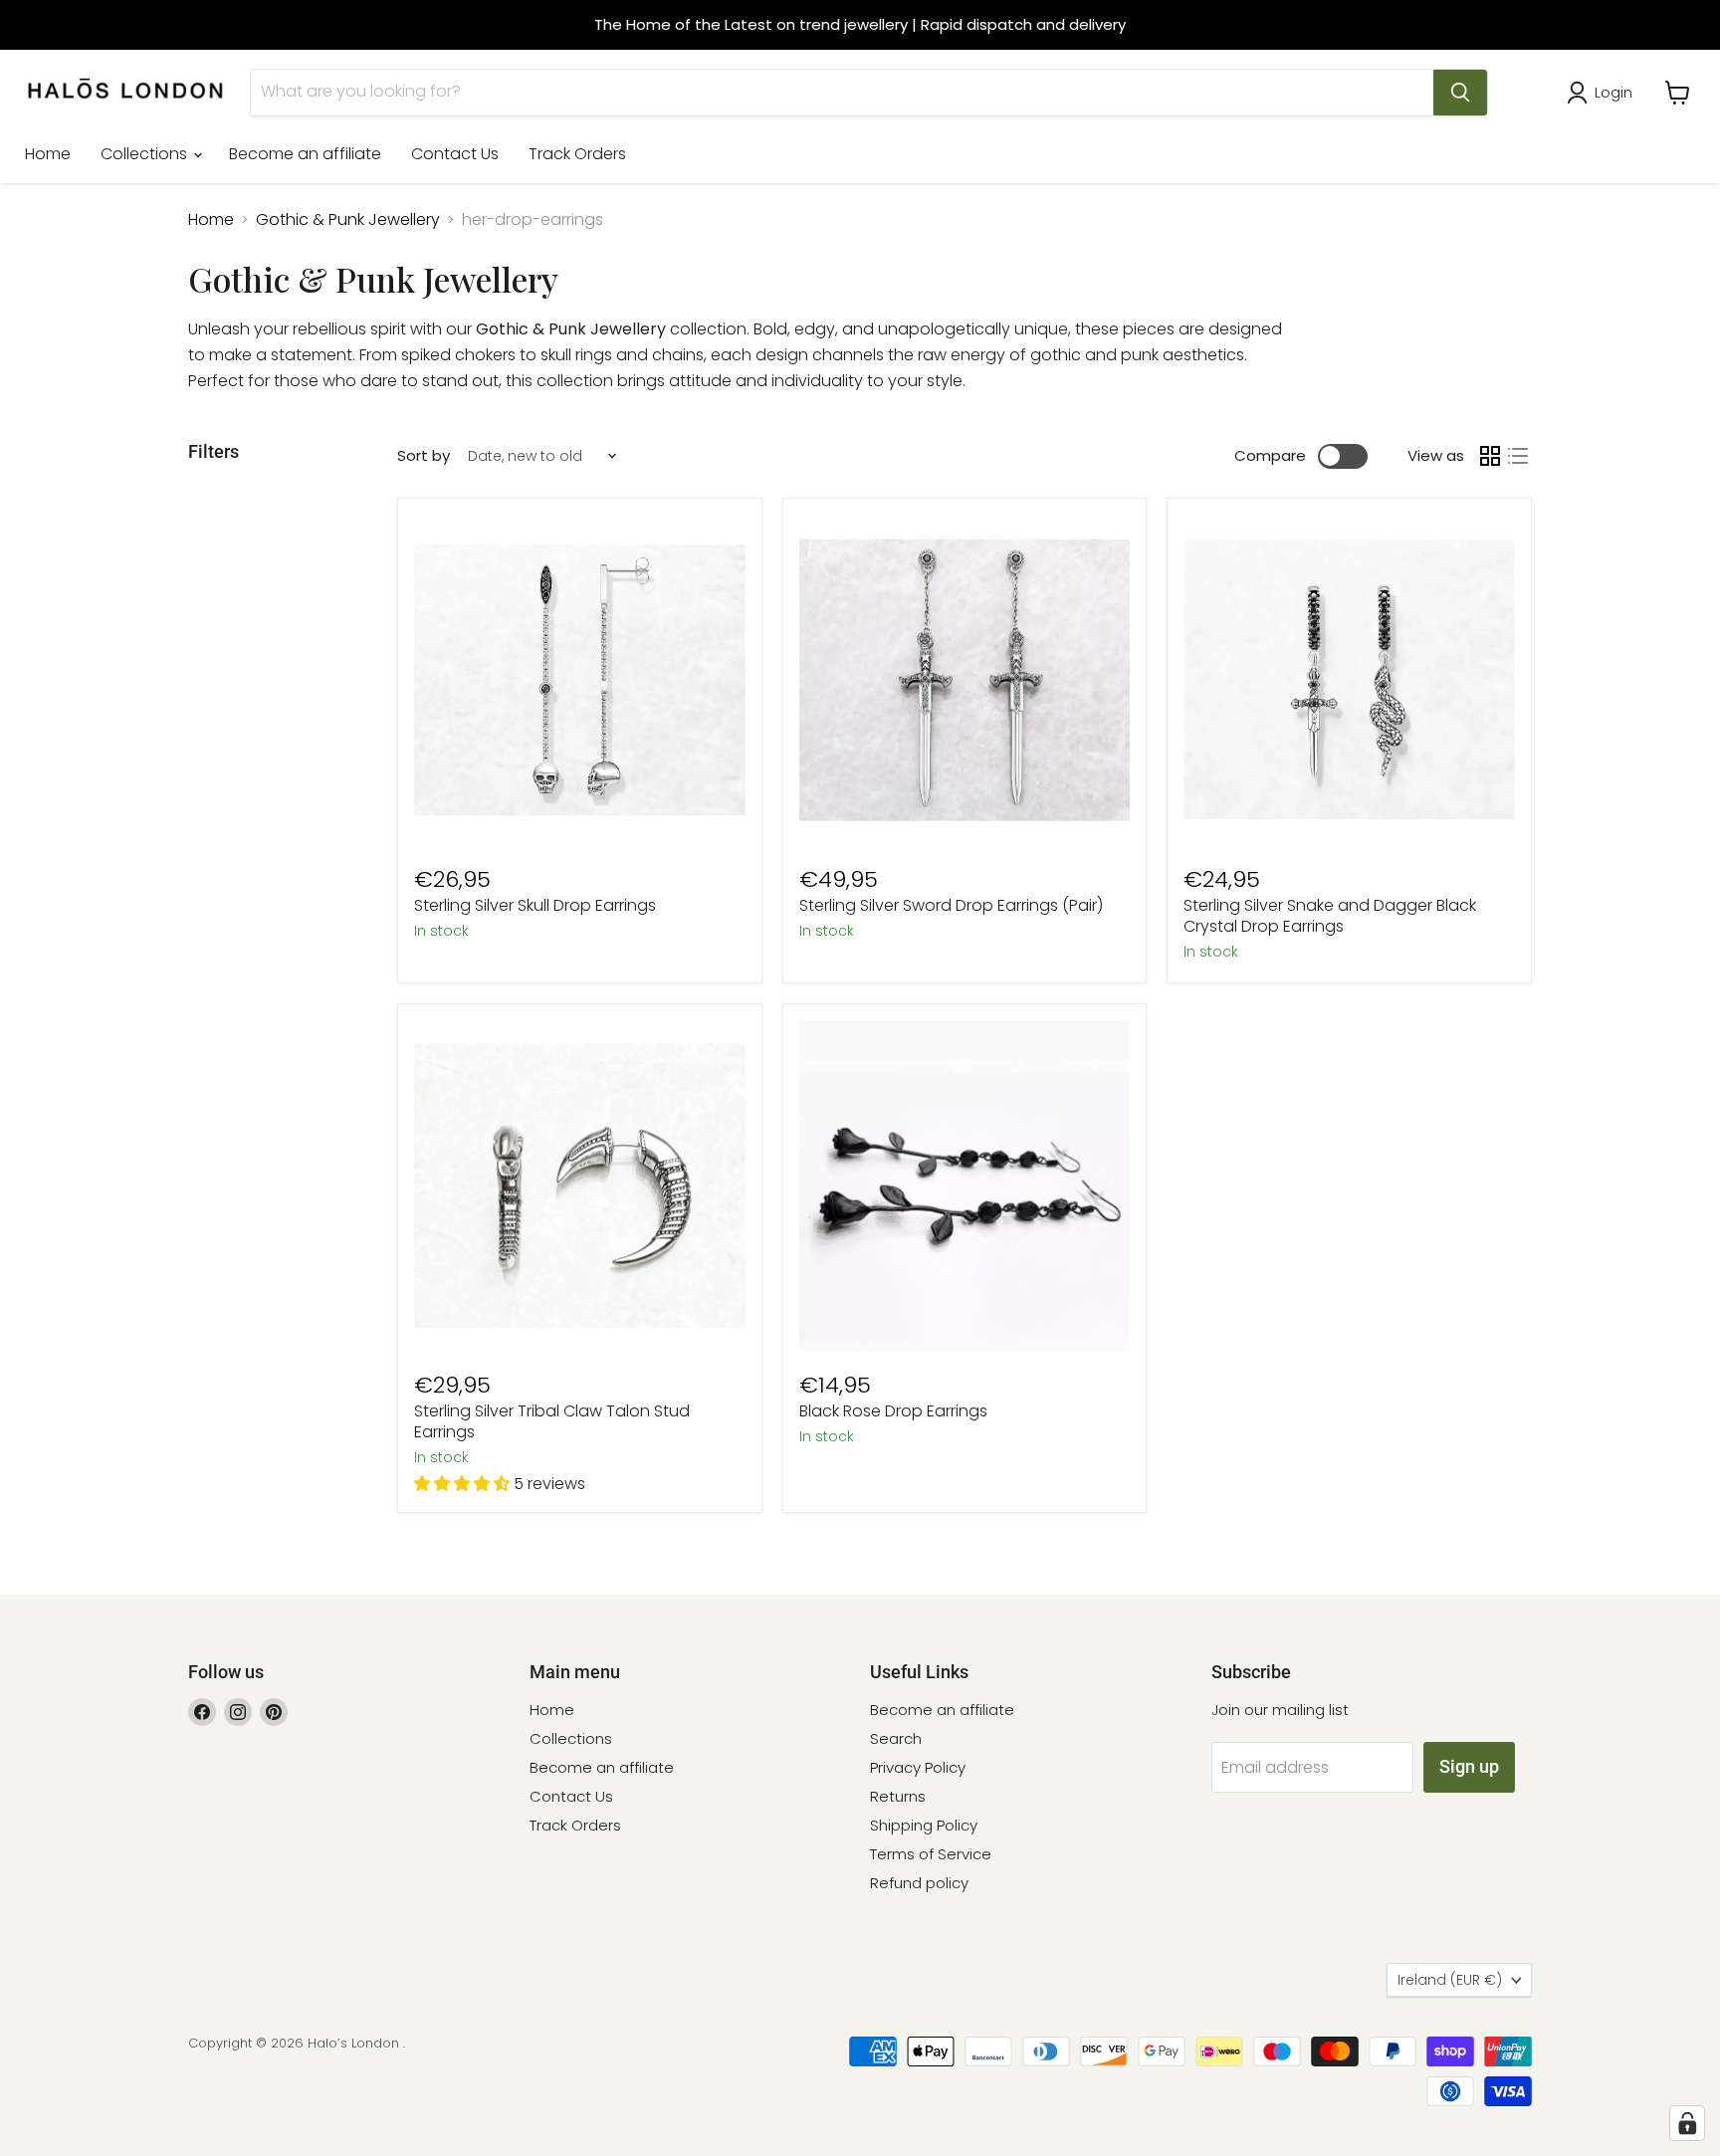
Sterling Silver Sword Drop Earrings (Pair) (951, 905)
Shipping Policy (924, 1825)
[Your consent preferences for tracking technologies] (1687, 2123)
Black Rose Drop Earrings (893, 1411)
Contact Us (455, 154)
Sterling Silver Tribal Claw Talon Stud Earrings (552, 1421)
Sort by (424, 455)
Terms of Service (931, 1854)
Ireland (1450, 1980)
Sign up (1469, 1766)
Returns (898, 1796)
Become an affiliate (305, 154)
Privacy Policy (918, 1767)
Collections (146, 154)
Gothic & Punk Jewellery (348, 220)
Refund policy (919, 1883)
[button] (464, 1484)
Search (896, 1738)
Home (48, 154)
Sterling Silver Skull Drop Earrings (535, 905)
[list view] (1518, 456)
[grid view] (1490, 456)
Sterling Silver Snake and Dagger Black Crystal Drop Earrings (1330, 916)
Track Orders (577, 154)
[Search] (1460, 93)
